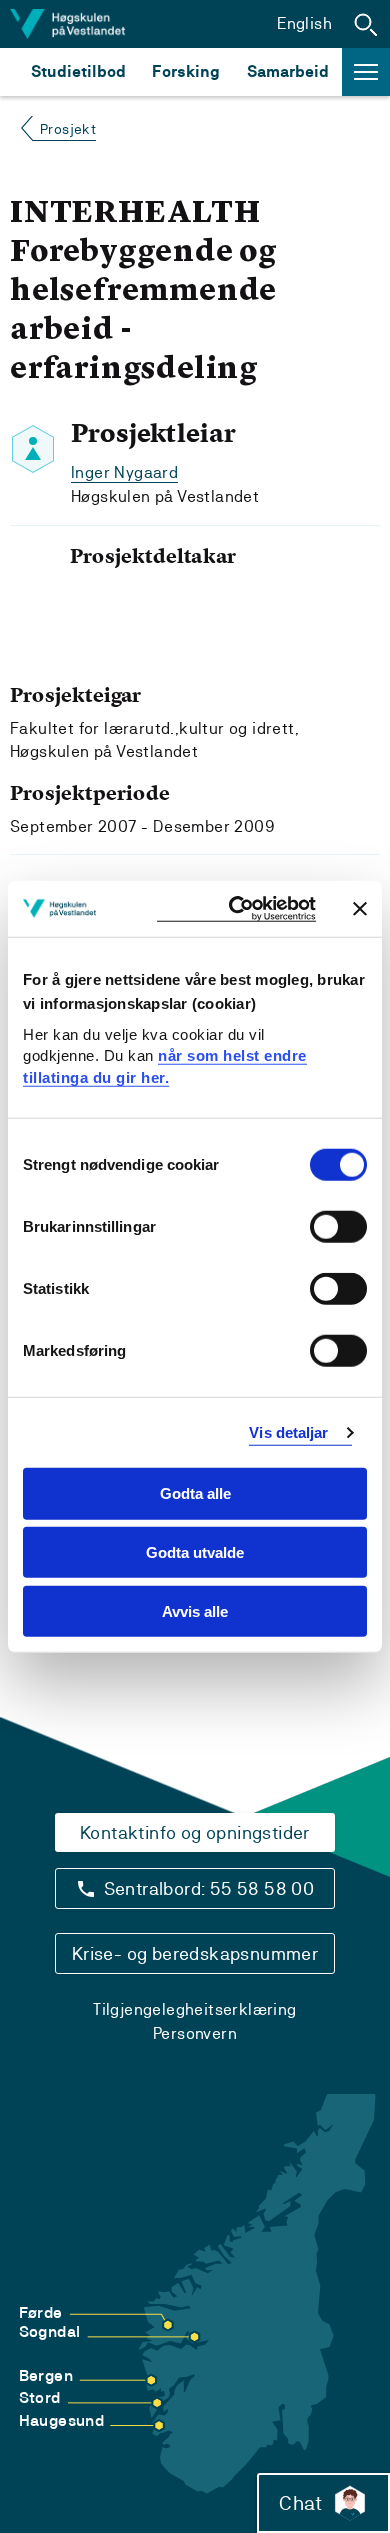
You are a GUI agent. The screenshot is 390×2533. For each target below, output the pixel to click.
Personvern (195, 2033)
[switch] (338, 1227)
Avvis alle (195, 1611)
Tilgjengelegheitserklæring (194, 2009)
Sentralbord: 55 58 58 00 (209, 1888)
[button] (366, 24)
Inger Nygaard (124, 472)
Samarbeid (288, 71)
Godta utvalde (195, 1552)
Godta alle (195, 1493)
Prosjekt (68, 129)
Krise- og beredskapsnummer (195, 1953)
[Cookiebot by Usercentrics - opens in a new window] (236, 908)
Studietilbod (78, 71)
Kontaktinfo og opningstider (195, 1832)
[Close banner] (360, 908)
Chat (300, 2503)
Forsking (186, 71)
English (304, 23)
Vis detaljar (288, 1432)
